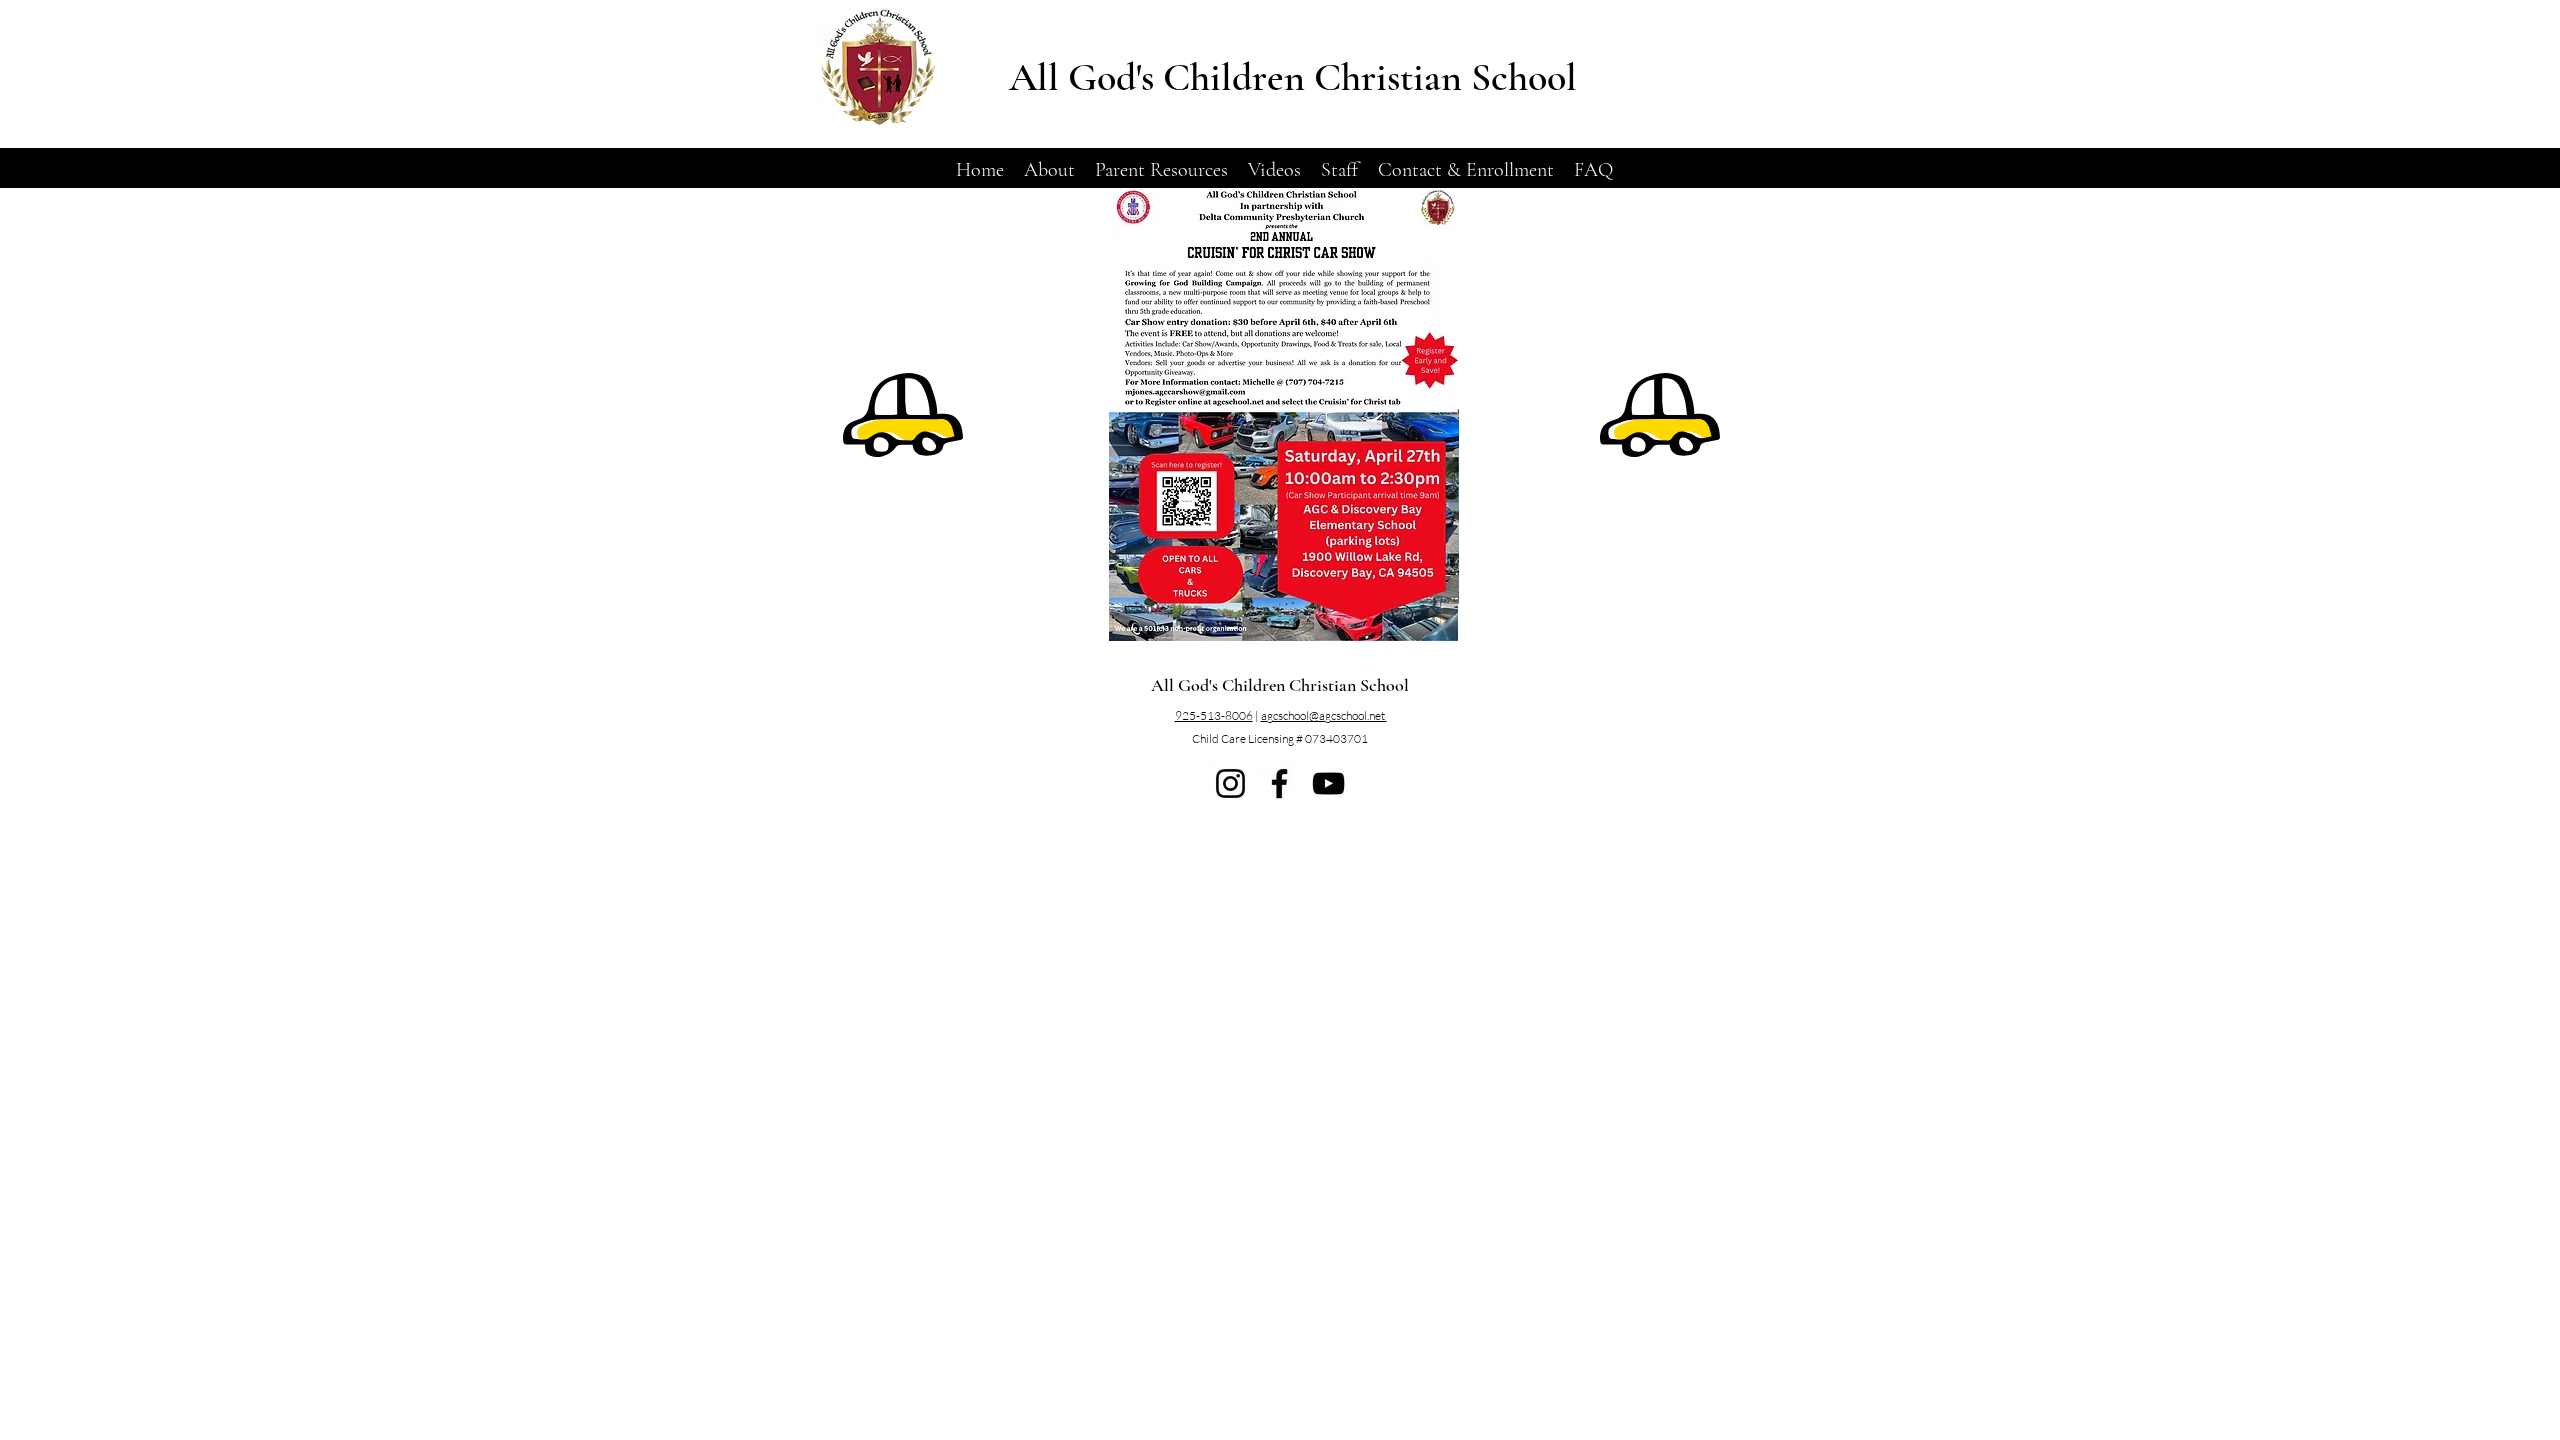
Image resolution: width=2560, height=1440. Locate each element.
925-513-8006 (1214, 715)
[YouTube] (1328, 783)
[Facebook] (1279, 783)
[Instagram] (1230, 783)
